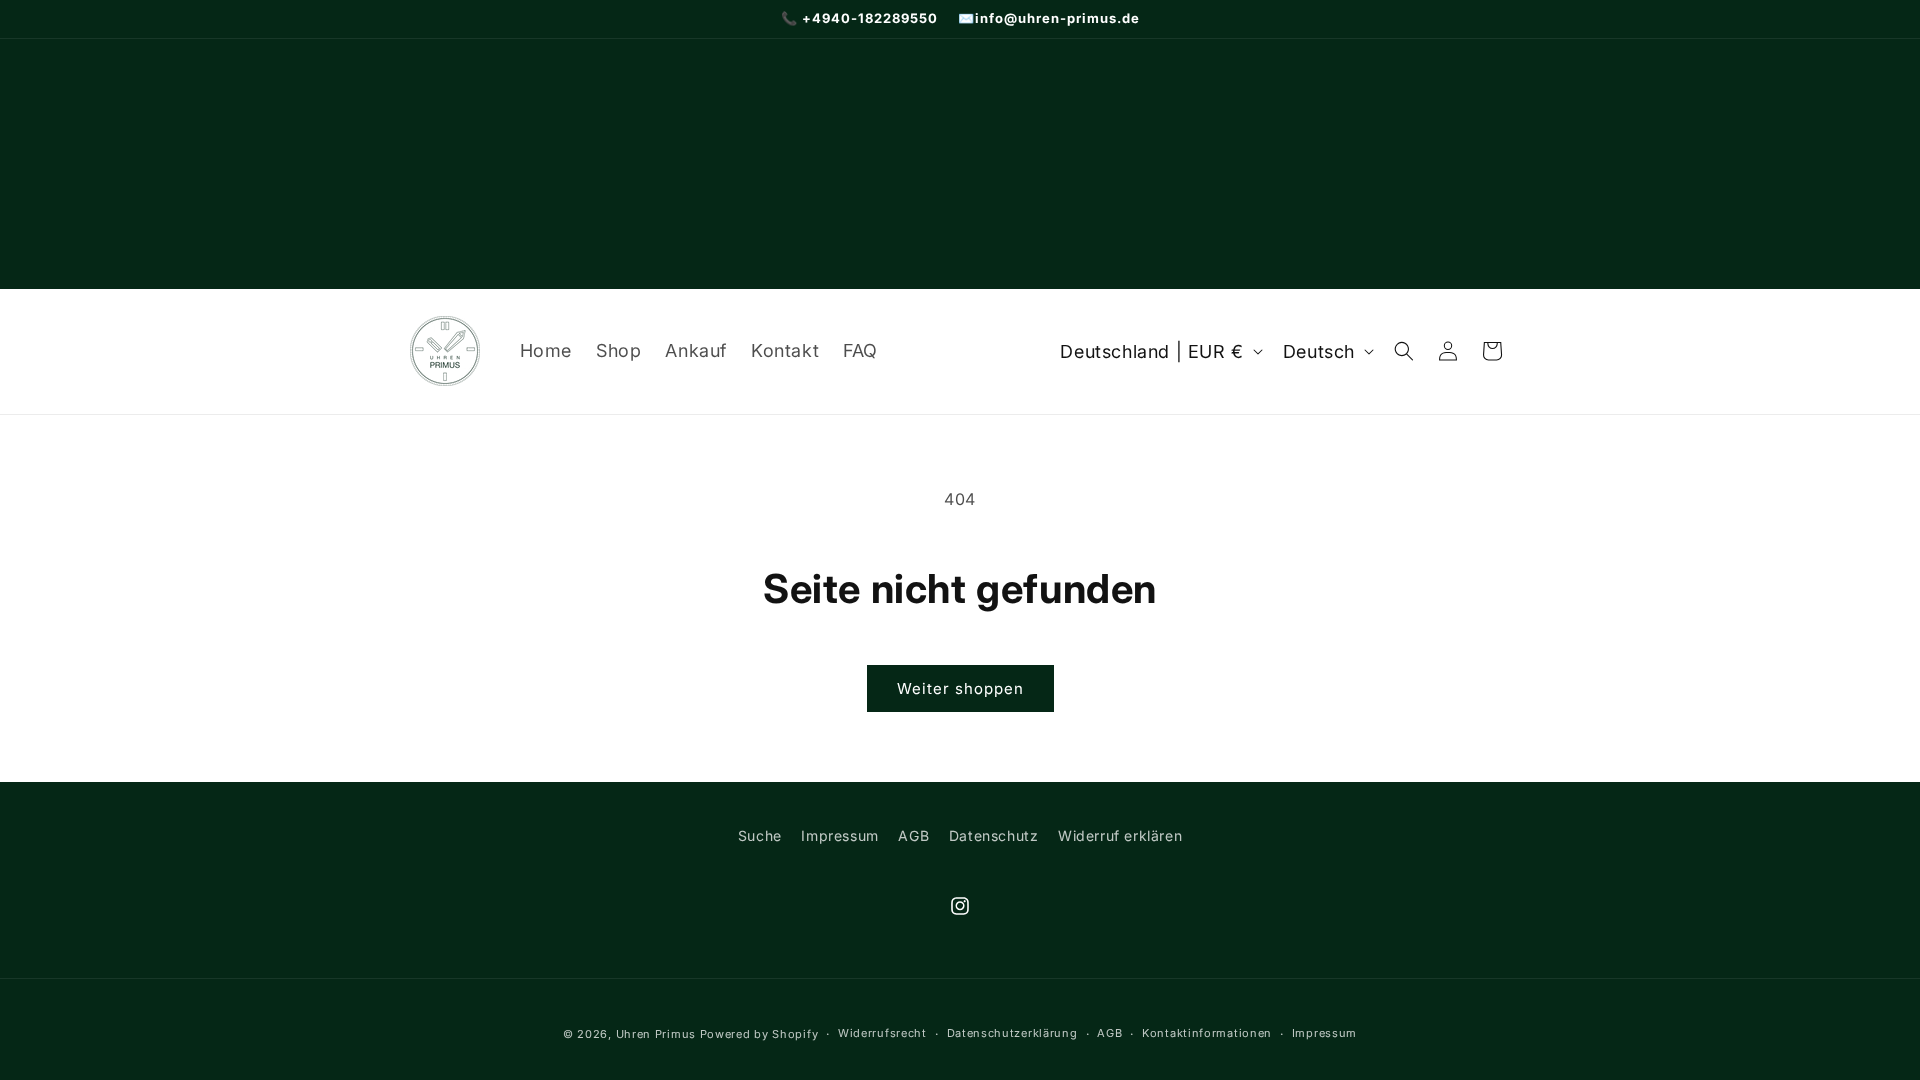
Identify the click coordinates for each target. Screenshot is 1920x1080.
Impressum (839, 835)
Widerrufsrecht (882, 1033)
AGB (913, 835)
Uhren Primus (656, 1034)
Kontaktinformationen (1207, 1033)
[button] (1404, 351)
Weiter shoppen (960, 688)
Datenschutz (994, 835)
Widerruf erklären (1120, 835)
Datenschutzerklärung (1012, 1033)
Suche (760, 835)
